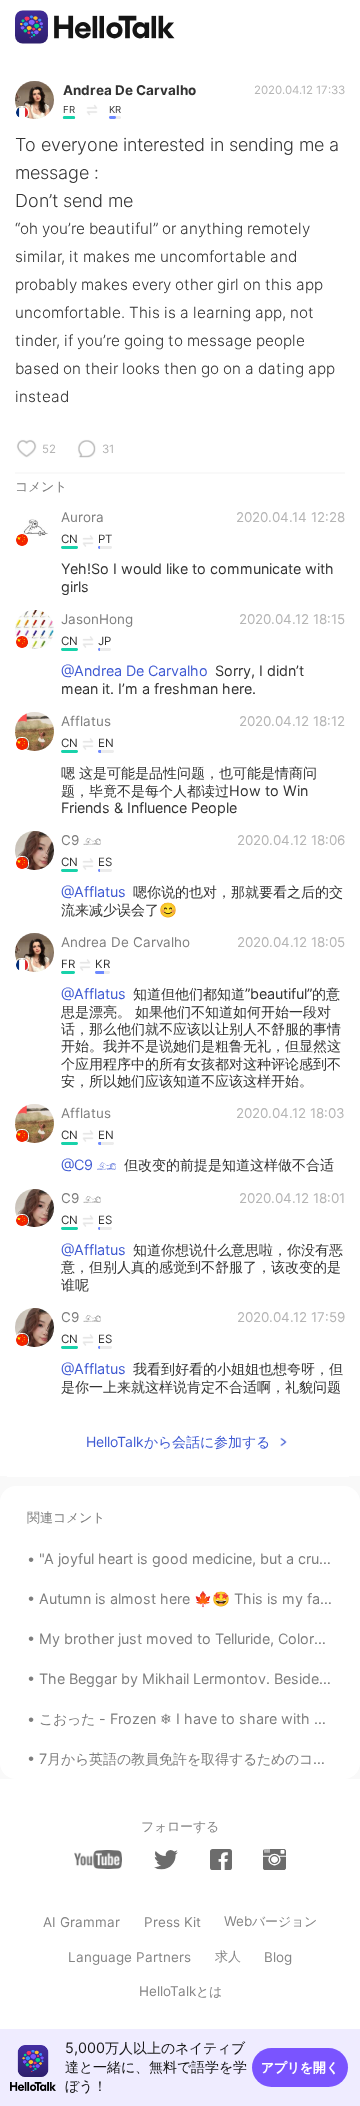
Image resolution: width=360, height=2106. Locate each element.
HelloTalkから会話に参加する (178, 1441)
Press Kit (172, 1922)
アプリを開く (300, 2067)
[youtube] (98, 1859)
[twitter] (166, 1860)
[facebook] (221, 1859)
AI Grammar (81, 1922)
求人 (228, 1956)
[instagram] (274, 1859)
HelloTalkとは (180, 1991)
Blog (278, 1957)
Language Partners (129, 1957)
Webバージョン (270, 1921)
